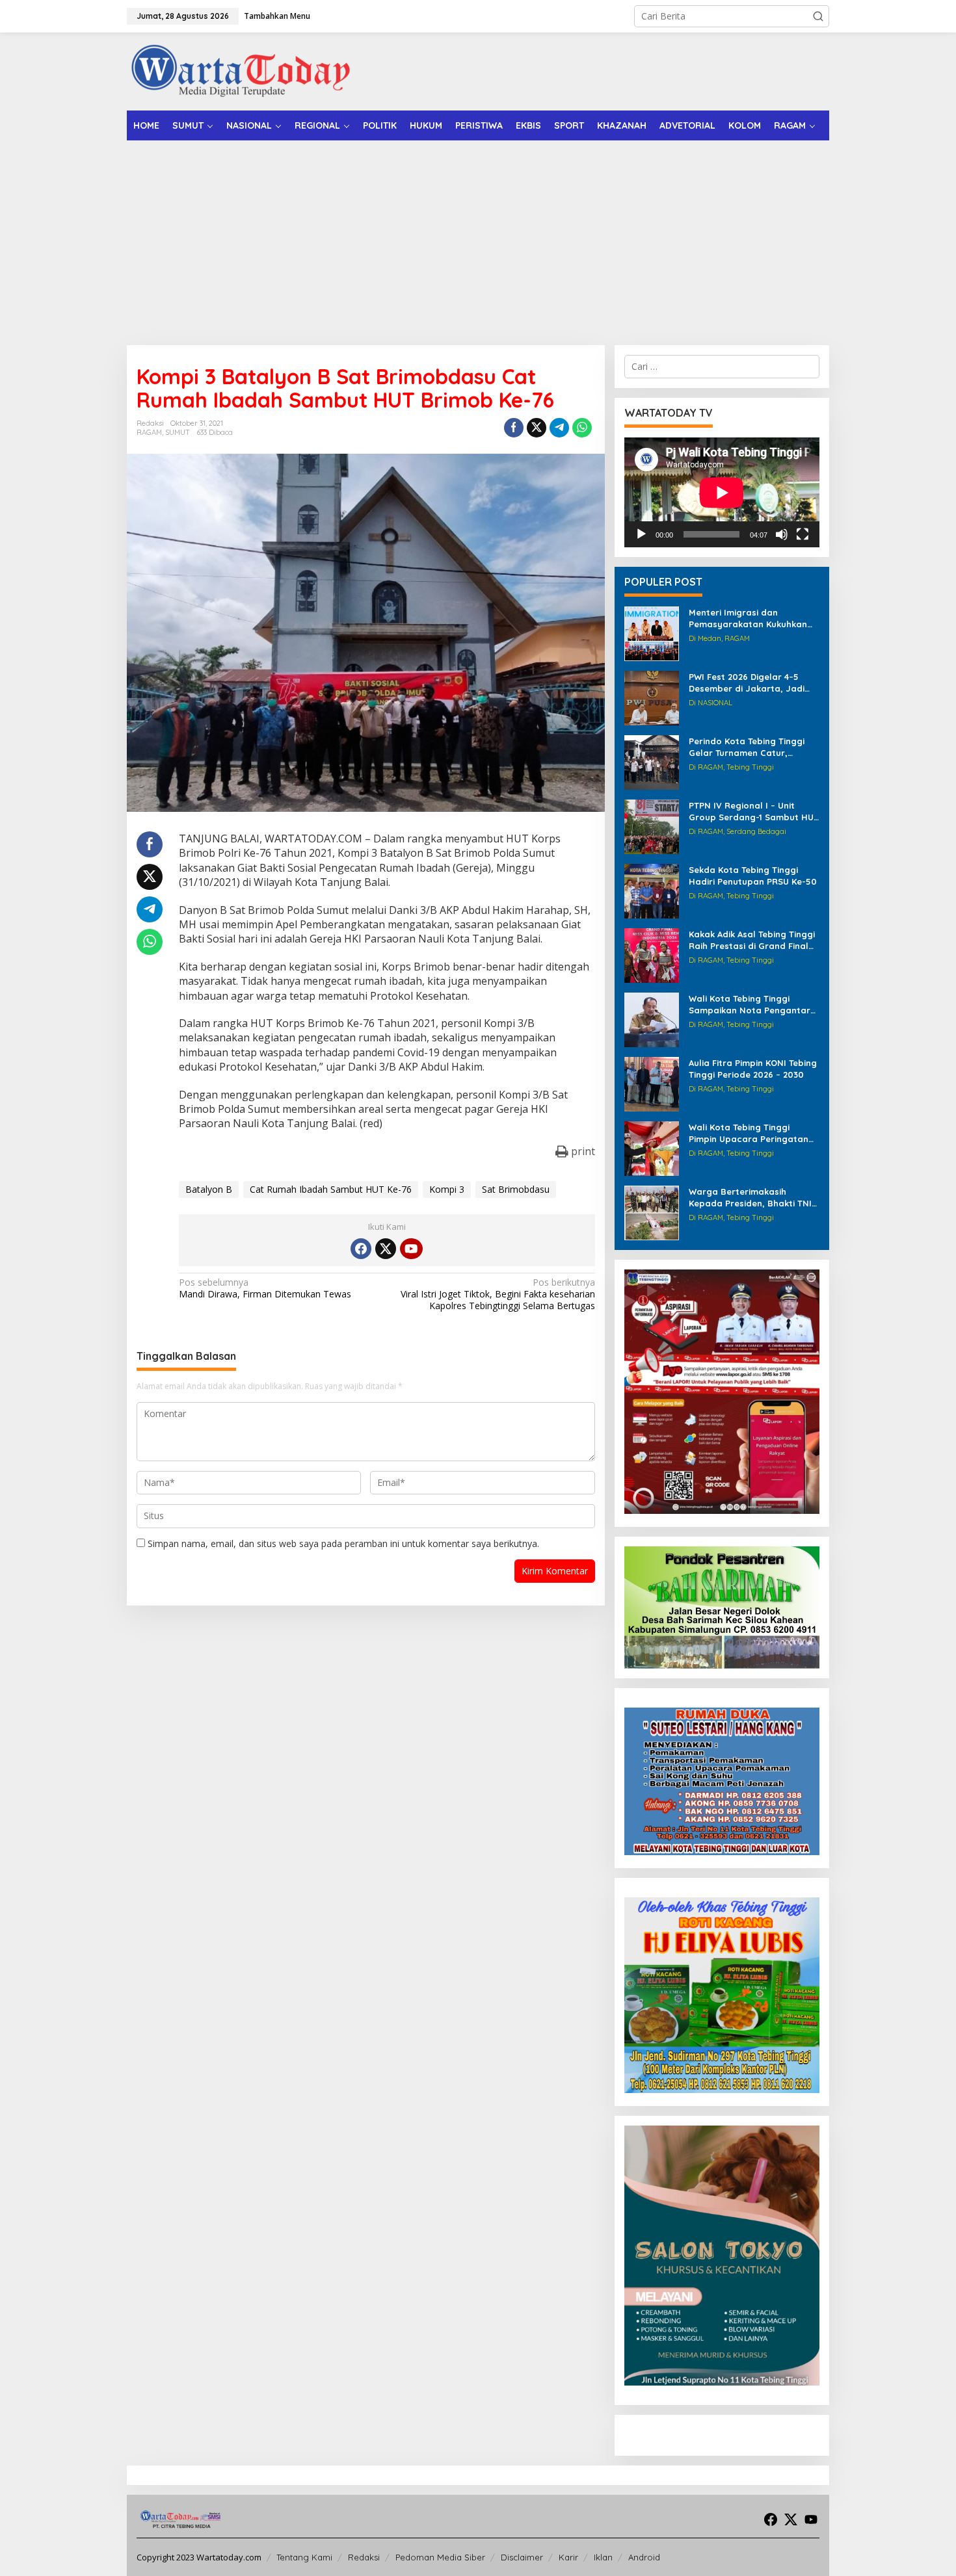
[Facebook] (361, 1249)
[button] (818, 16)
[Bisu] (782, 534)
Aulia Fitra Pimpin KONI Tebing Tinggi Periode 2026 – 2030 (753, 1069)
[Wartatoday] (241, 71)
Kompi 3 (447, 1189)
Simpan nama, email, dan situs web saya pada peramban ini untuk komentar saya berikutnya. (343, 1543)
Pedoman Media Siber (440, 2557)
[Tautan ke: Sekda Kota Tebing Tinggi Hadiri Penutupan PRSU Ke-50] (652, 890)
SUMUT (178, 432)
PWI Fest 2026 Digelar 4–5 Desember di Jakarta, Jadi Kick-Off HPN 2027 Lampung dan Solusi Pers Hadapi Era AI (753, 683)
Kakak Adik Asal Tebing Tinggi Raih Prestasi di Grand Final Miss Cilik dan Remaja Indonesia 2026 (752, 940)
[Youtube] (411, 1249)
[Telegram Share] (559, 428)
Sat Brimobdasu (516, 1189)
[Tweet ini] (537, 428)
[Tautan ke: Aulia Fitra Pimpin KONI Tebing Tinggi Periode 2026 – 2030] (652, 1083)
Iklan (603, 2557)
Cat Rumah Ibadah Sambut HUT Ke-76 (331, 1189)
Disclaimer (522, 2557)
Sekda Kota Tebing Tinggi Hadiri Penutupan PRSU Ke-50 (753, 876)
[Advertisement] (478, 238)
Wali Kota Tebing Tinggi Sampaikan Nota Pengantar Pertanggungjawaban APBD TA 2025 (750, 1005)
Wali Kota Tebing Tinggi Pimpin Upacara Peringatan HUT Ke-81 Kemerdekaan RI (749, 1133)
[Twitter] (386, 1249)
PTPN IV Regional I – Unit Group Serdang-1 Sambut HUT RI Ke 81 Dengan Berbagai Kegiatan (754, 812)
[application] (722, 492)
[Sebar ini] (514, 428)
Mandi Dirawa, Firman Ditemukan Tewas (265, 1288)
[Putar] (641, 534)
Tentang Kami (304, 2557)
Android (644, 2557)
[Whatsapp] (582, 428)
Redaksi (364, 2557)
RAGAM (149, 432)
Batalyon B (209, 1189)
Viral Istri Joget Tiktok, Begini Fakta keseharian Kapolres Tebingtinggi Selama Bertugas (498, 1294)
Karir (568, 2557)
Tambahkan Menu (277, 16)
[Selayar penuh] (803, 534)
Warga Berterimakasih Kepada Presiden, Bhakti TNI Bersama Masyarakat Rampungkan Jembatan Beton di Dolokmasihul (750, 1198)
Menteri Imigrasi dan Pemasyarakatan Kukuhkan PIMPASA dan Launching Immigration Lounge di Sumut (752, 618)
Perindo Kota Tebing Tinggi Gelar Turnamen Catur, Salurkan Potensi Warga (747, 747)
